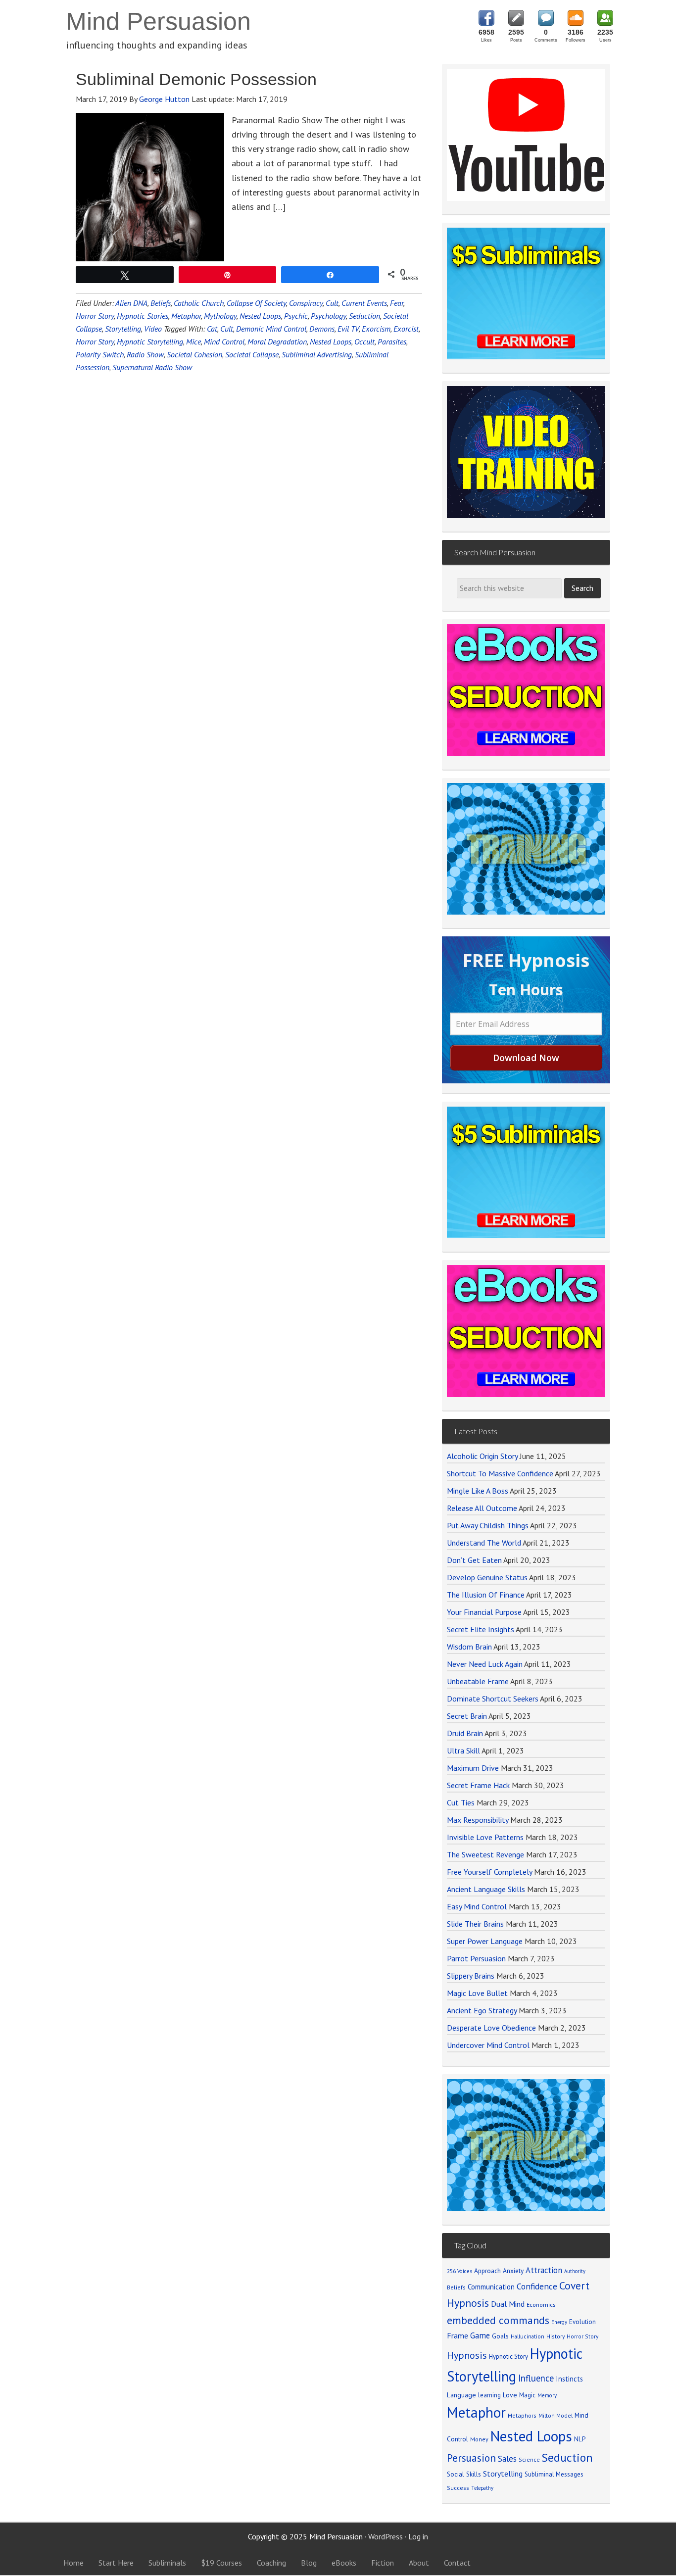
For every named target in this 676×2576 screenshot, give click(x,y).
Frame (458, 2335)
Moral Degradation (277, 341)
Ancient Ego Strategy (482, 2010)
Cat (212, 329)
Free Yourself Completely (489, 1872)
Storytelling (123, 329)
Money (479, 2439)
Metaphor (186, 316)
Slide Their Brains (475, 1924)
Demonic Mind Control (271, 329)
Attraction (544, 2270)
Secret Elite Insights (481, 1629)
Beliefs (161, 303)
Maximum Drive (473, 1768)
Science (529, 2459)
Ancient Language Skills (486, 1889)
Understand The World (484, 1543)
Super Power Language (485, 1941)
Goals (500, 2336)
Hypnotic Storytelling (150, 341)
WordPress (386, 2536)
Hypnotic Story (508, 2356)
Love (510, 2395)
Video (153, 329)
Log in (418, 2536)
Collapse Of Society (256, 303)
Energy (559, 2322)
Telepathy (482, 2488)
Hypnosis (467, 2355)
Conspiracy (306, 303)
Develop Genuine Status (487, 1577)
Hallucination (528, 2336)
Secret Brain (467, 1716)
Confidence (537, 2286)
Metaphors (522, 2415)
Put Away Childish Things (488, 1525)
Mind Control (224, 341)
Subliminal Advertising (317, 354)
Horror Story (95, 316)
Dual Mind (508, 2304)
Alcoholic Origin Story (482, 1456)
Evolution (582, 2322)
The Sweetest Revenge (485, 1854)
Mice (193, 341)
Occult (364, 341)
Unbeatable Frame (478, 1681)
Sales (507, 2459)
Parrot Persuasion (476, 1958)
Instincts (569, 2379)
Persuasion (471, 2458)
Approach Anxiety (499, 2271)
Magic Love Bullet (477, 1993)
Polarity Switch (100, 354)
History (555, 2336)
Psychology (328, 316)
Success (458, 2488)
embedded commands (498, 2320)
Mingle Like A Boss (478, 1491)
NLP (580, 2439)
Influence (536, 2378)
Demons (322, 329)
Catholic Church (199, 303)
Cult (332, 303)
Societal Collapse (252, 354)
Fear (397, 303)
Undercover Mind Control (488, 2045)
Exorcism (376, 329)
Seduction (364, 316)
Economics (541, 2305)
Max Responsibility (478, 1820)
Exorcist (406, 329)
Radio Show (145, 354)
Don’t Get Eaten (474, 1560)
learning (489, 2395)
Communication (491, 2287)
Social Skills (464, 2474)
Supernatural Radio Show (152, 367)
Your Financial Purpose (484, 1612)
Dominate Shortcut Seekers (493, 1699)
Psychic (296, 316)
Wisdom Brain (469, 1647)
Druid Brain (465, 1733)
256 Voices (459, 2271)
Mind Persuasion (158, 21)
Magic (527, 2395)
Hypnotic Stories (143, 316)
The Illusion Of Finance (486, 1595)
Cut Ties (461, 1802)
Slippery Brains (471, 1976)
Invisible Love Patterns (485, 1837)
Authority (575, 2271)
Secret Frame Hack (478, 1785)
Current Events (364, 303)
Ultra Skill (463, 1750)
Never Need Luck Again (485, 1664)
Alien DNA (131, 303)
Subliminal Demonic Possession (196, 79)
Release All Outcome (482, 1508)
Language (461, 2395)
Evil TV (348, 329)
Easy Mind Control (477, 1906)
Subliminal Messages (554, 2474)
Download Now (526, 1058)
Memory (547, 2395)
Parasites (392, 341)
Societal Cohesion (194, 354)
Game (480, 2335)
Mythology (220, 316)
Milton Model (555, 2415)
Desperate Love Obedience (491, 2028)
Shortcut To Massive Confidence (500, 1473)
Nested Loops (260, 316)
